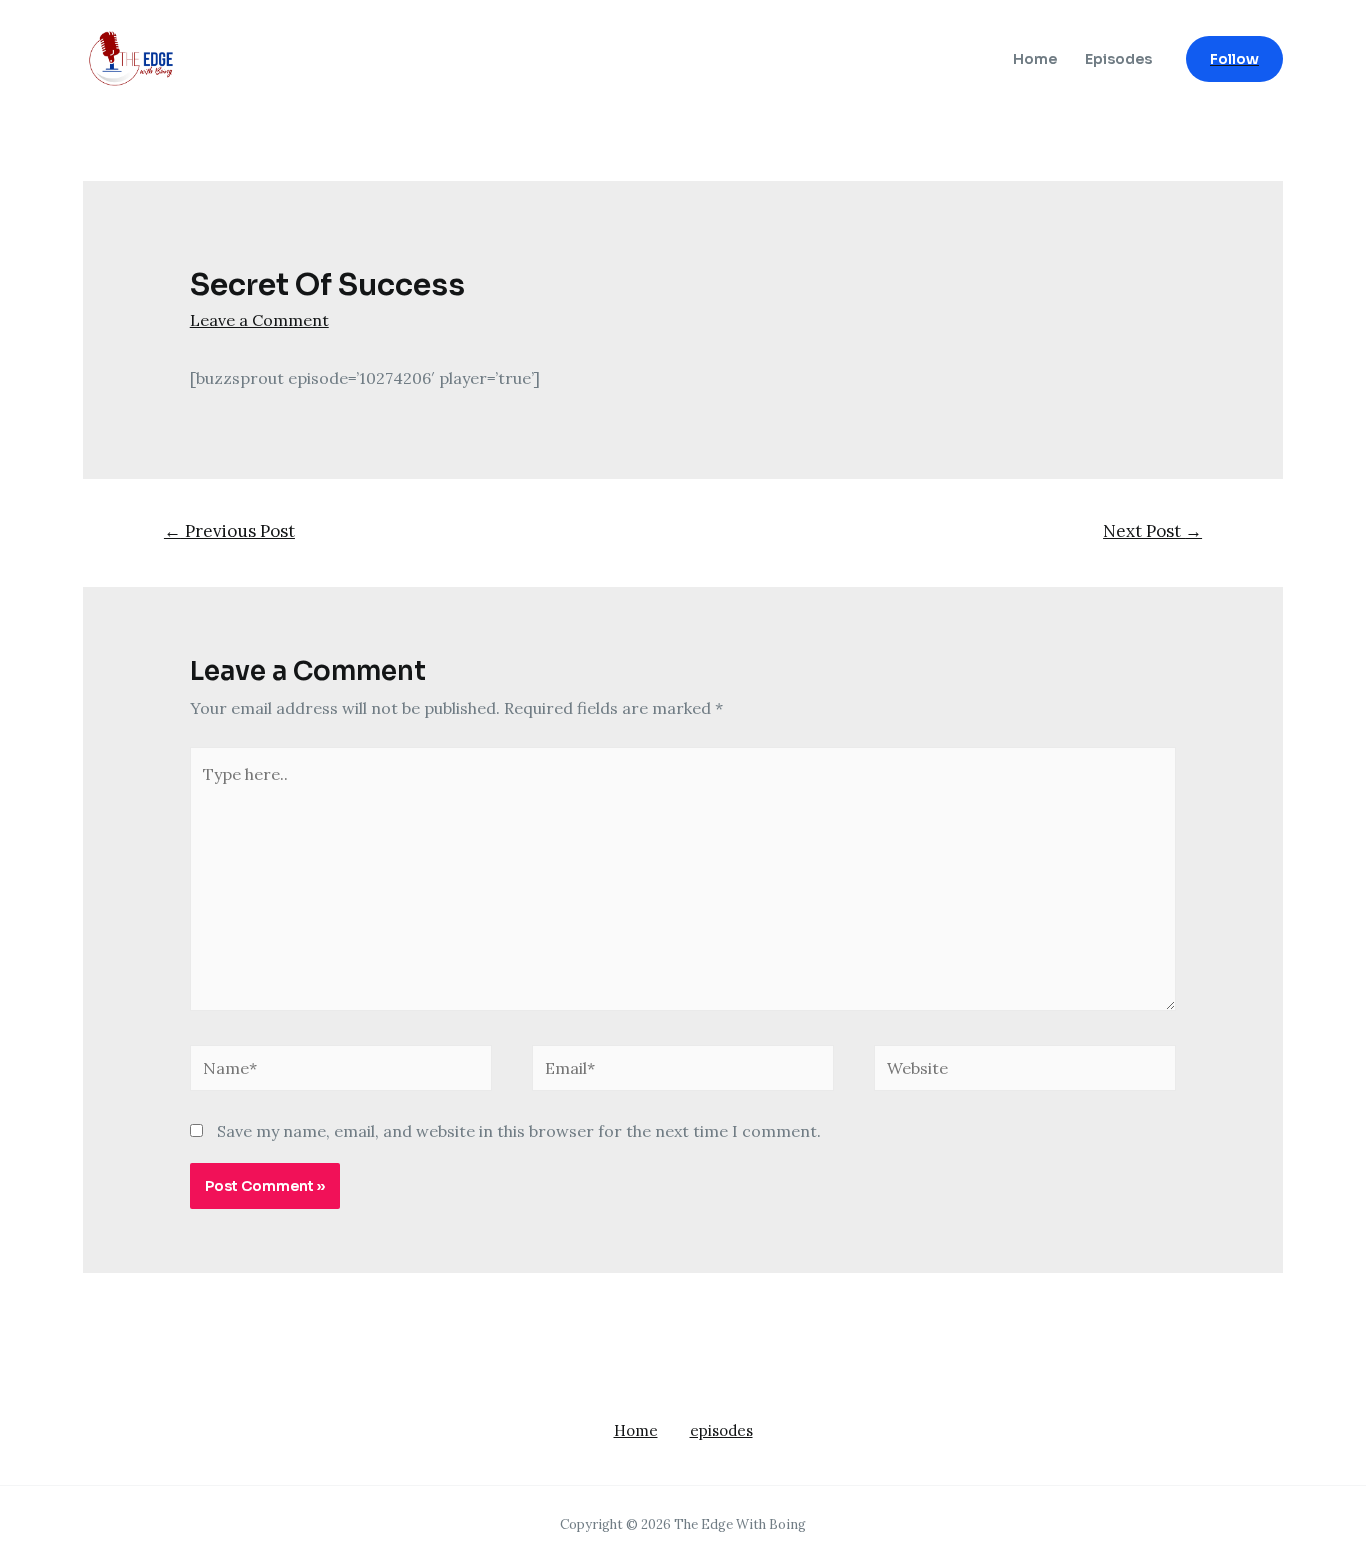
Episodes (1118, 59)
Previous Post (229, 531)
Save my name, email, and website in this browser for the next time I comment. (519, 1131)
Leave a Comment (259, 320)
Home (1035, 59)
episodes (721, 1430)
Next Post (1152, 531)
